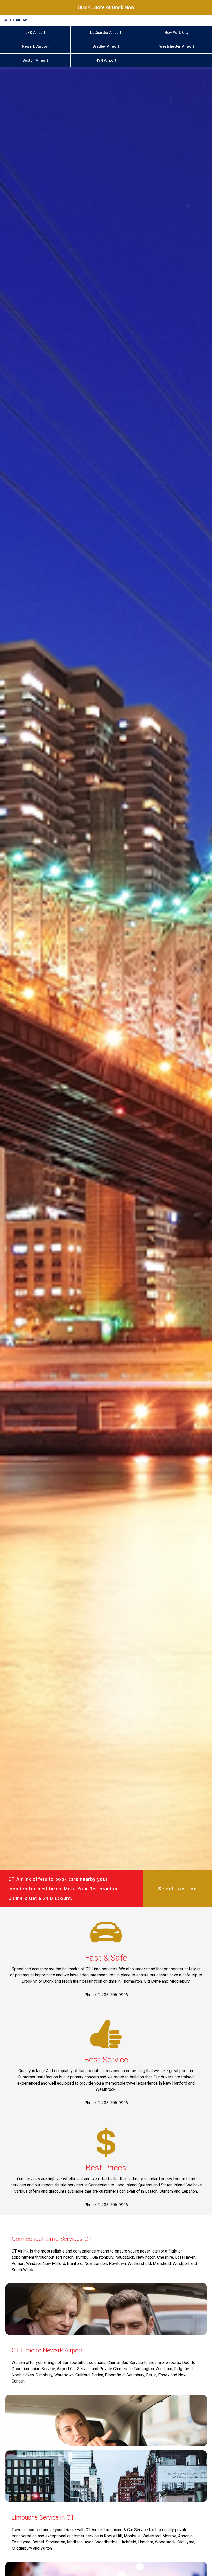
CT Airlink (18, 20)
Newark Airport (35, 47)
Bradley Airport (106, 47)
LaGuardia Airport (106, 33)
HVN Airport (106, 60)
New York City (176, 33)
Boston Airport (35, 60)
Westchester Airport (177, 47)
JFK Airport (35, 33)
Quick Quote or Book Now (106, 7)
